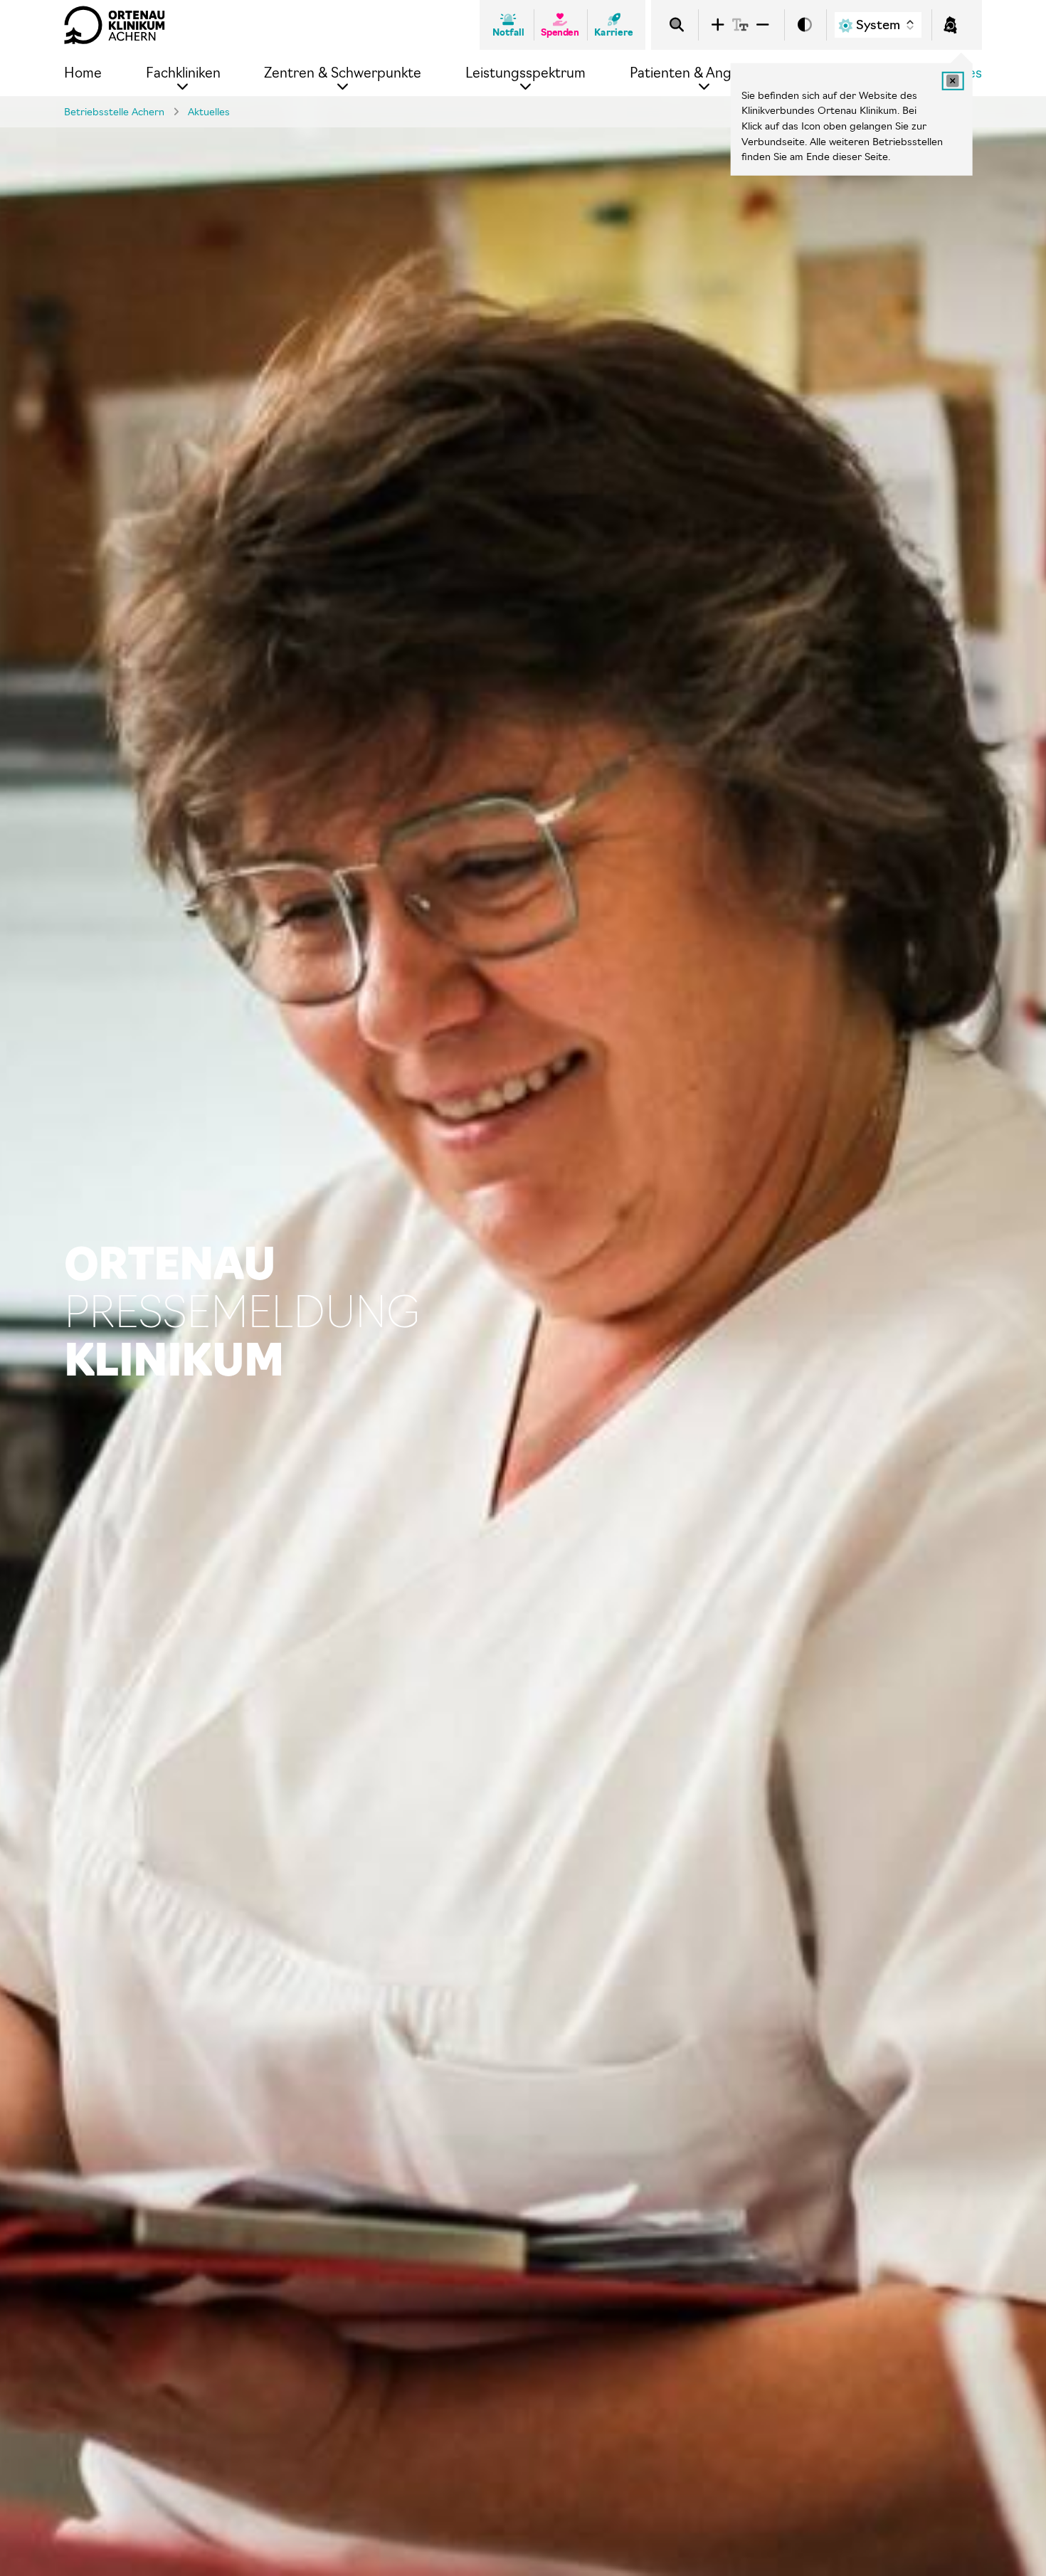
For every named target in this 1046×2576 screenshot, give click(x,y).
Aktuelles (209, 112)
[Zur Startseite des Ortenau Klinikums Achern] (115, 25)
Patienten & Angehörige (705, 73)
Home (83, 73)
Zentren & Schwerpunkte (343, 73)
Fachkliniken (183, 73)
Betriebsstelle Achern (114, 112)
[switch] (805, 25)
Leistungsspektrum (525, 73)
